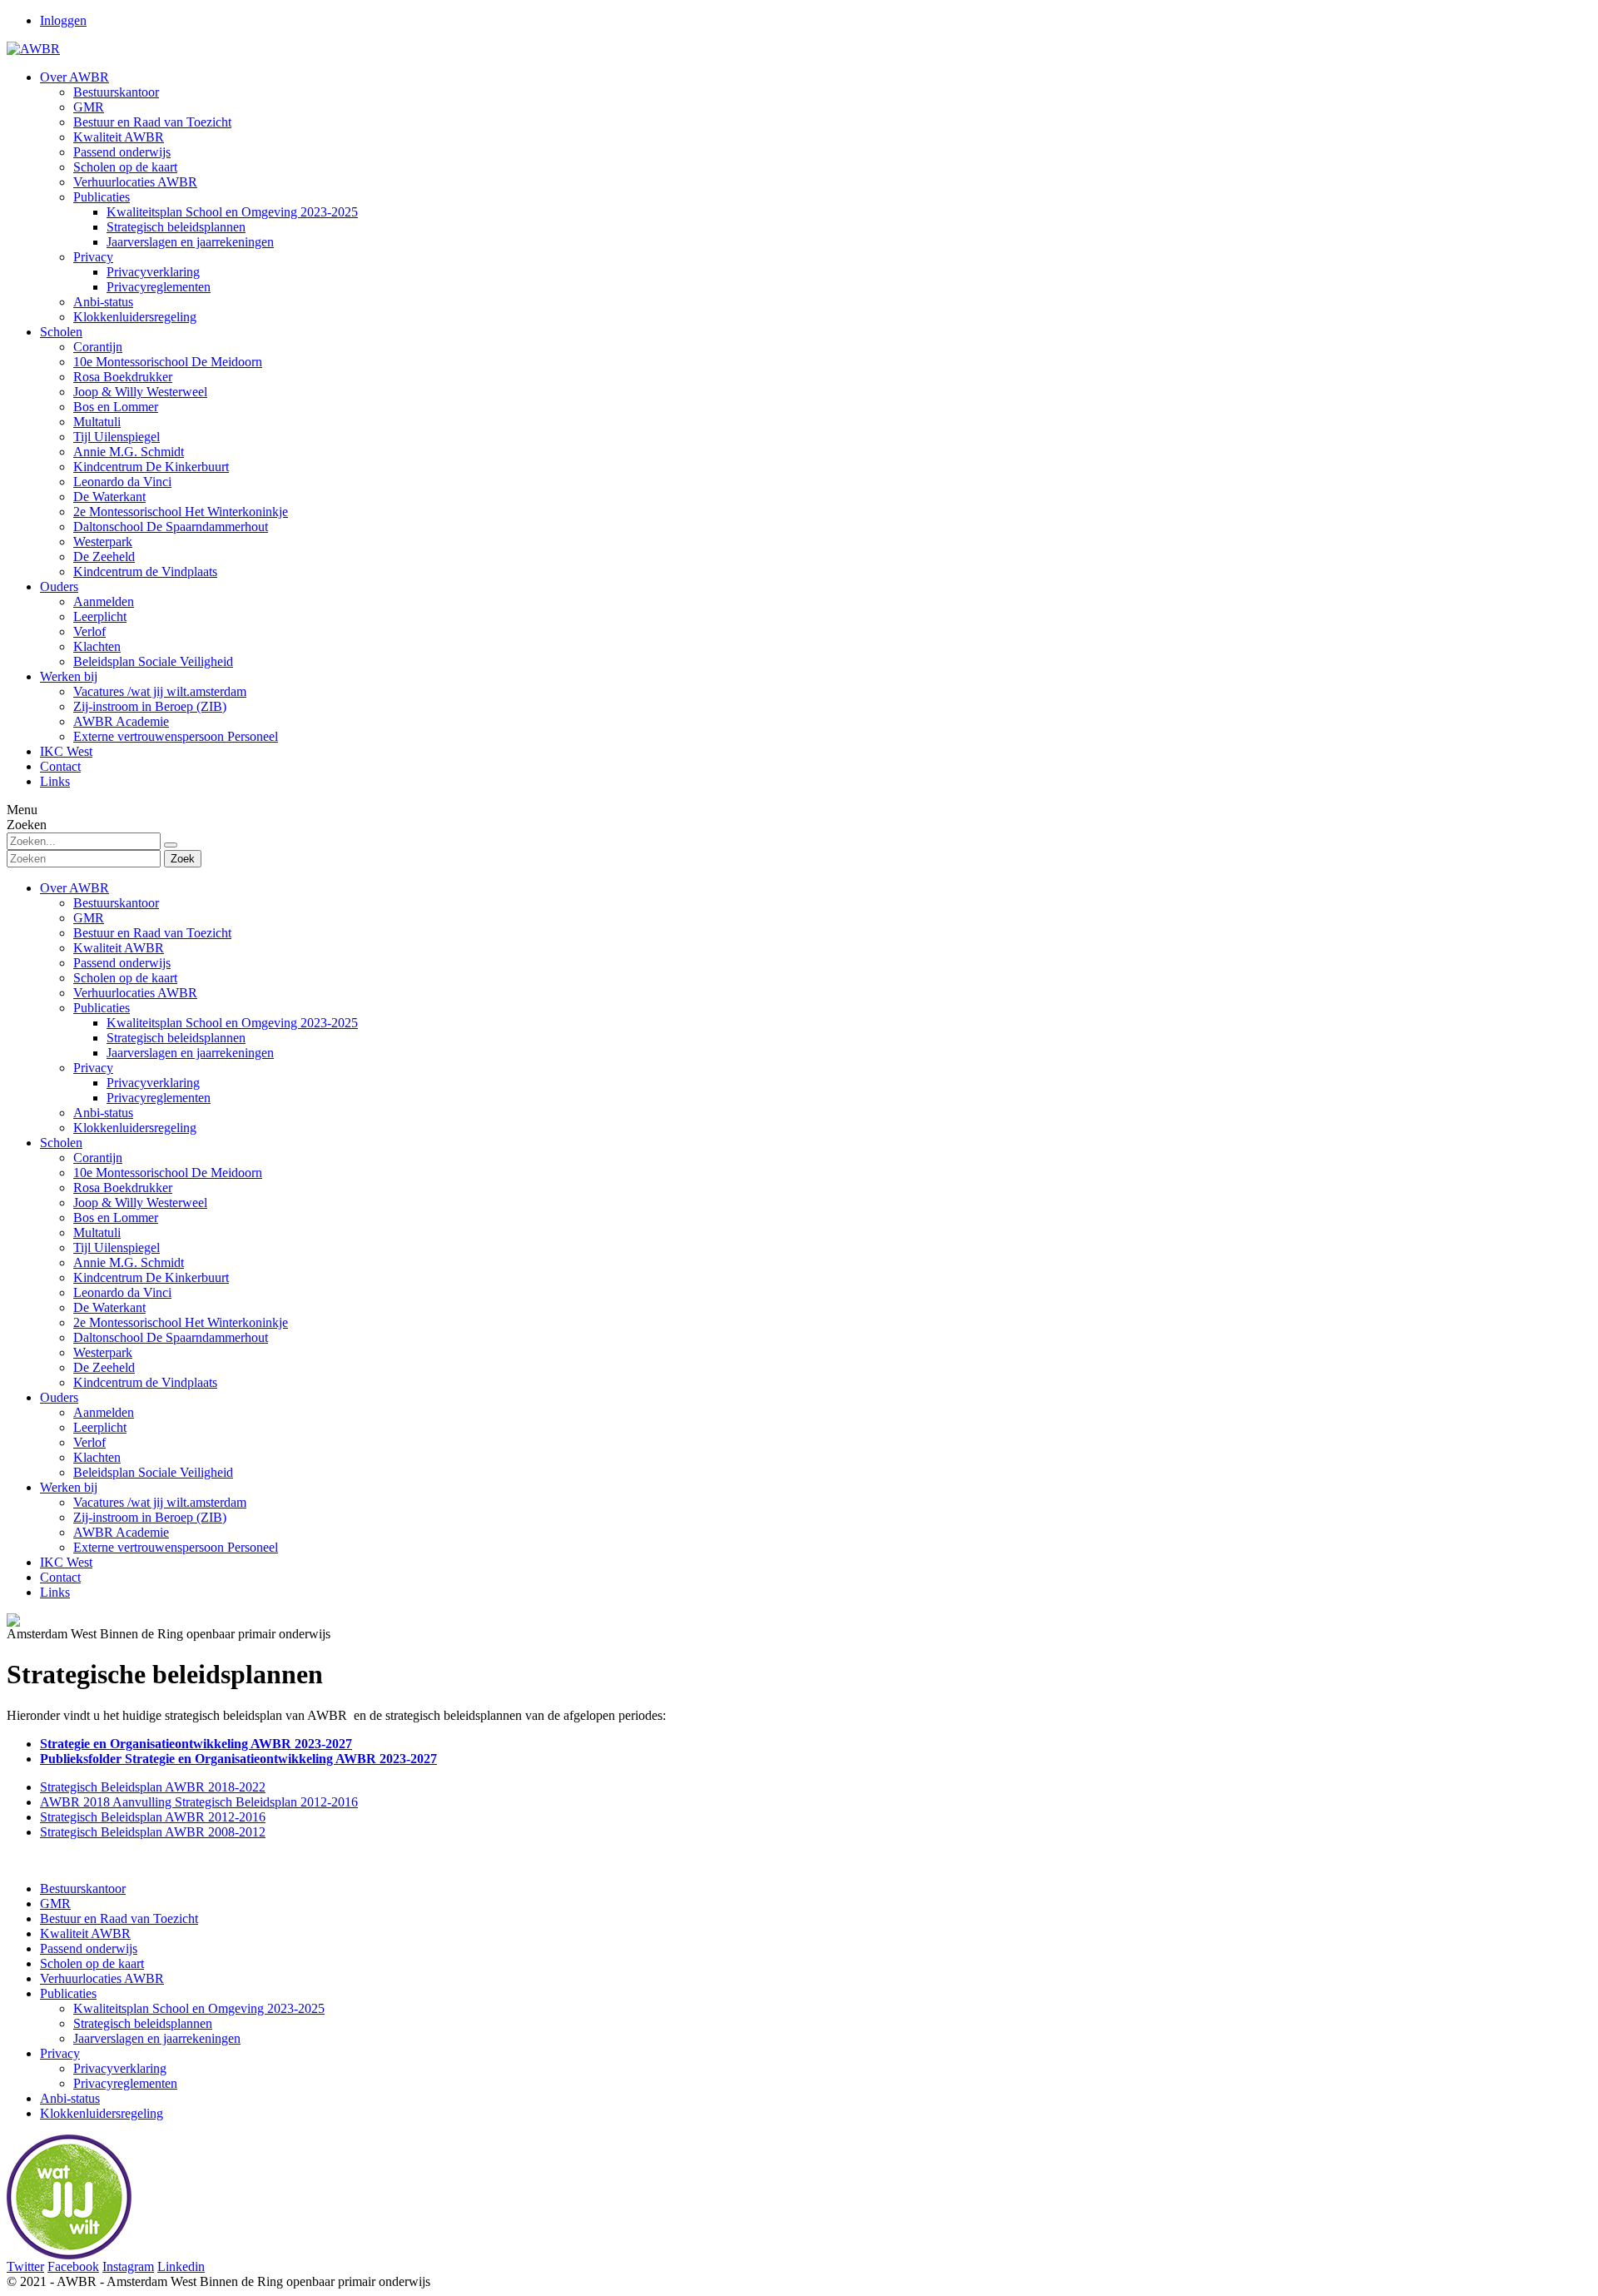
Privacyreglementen (159, 1098)
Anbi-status (103, 1113)
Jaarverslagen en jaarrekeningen (190, 1053)
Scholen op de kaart (125, 978)
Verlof (89, 1442)
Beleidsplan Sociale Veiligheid (153, 1472)
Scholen (61, 1143)
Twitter (25, 2266)
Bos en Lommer (116, 1218)
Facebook (73, 2266)
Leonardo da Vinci (122, 1292)
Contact (60, 1577)
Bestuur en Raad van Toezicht (152, 933)
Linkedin (181, 2266)
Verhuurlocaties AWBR (135, 993)
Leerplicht (100, 1427)
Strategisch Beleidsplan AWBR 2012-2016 (153, 1817)
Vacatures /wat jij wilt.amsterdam (160, 1502)
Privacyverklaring (153, 1083)
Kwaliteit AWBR (119, 948)
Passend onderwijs (122, 963)
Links (55, 1592)
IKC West (66, 1562)
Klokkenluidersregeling (135, 1128)
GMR (89, 918)
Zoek (183, 859)
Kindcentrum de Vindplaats (145, 1382)
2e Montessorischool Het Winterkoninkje (181, 1322)
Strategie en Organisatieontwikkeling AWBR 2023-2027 (196, 1744)
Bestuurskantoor (116, 903)
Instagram (128, 2266)
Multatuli (97, 1232)
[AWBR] (33, 49)
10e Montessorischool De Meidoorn (168, 1173)
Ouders (59, 1397)
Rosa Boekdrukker (123, 1188)
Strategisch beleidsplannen (176, 1038)
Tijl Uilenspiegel (117, 1247)
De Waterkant (109, 1307)
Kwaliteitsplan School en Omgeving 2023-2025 (232, 1023)
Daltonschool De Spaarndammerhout (171, 1337)
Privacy (93, 1068)
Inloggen (63, 20)
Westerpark (103, 1352)
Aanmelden (104, 1412)
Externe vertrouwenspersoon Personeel (176, 1547)
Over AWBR (74, 888)
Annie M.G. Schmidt (129, 1262)
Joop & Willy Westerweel (140, 1203)
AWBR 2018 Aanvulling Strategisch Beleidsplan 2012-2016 (199, 1802)
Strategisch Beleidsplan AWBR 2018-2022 (153, 1787)
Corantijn (98, 1158)
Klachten (97, 1457)
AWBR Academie (121, 1532)
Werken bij (69, 1487)
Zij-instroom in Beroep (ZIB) (150, 1517)
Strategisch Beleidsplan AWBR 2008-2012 (153, 1832)
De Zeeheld (104, 1367)
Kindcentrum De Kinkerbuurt (151, 1277)
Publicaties (102, 1008)
